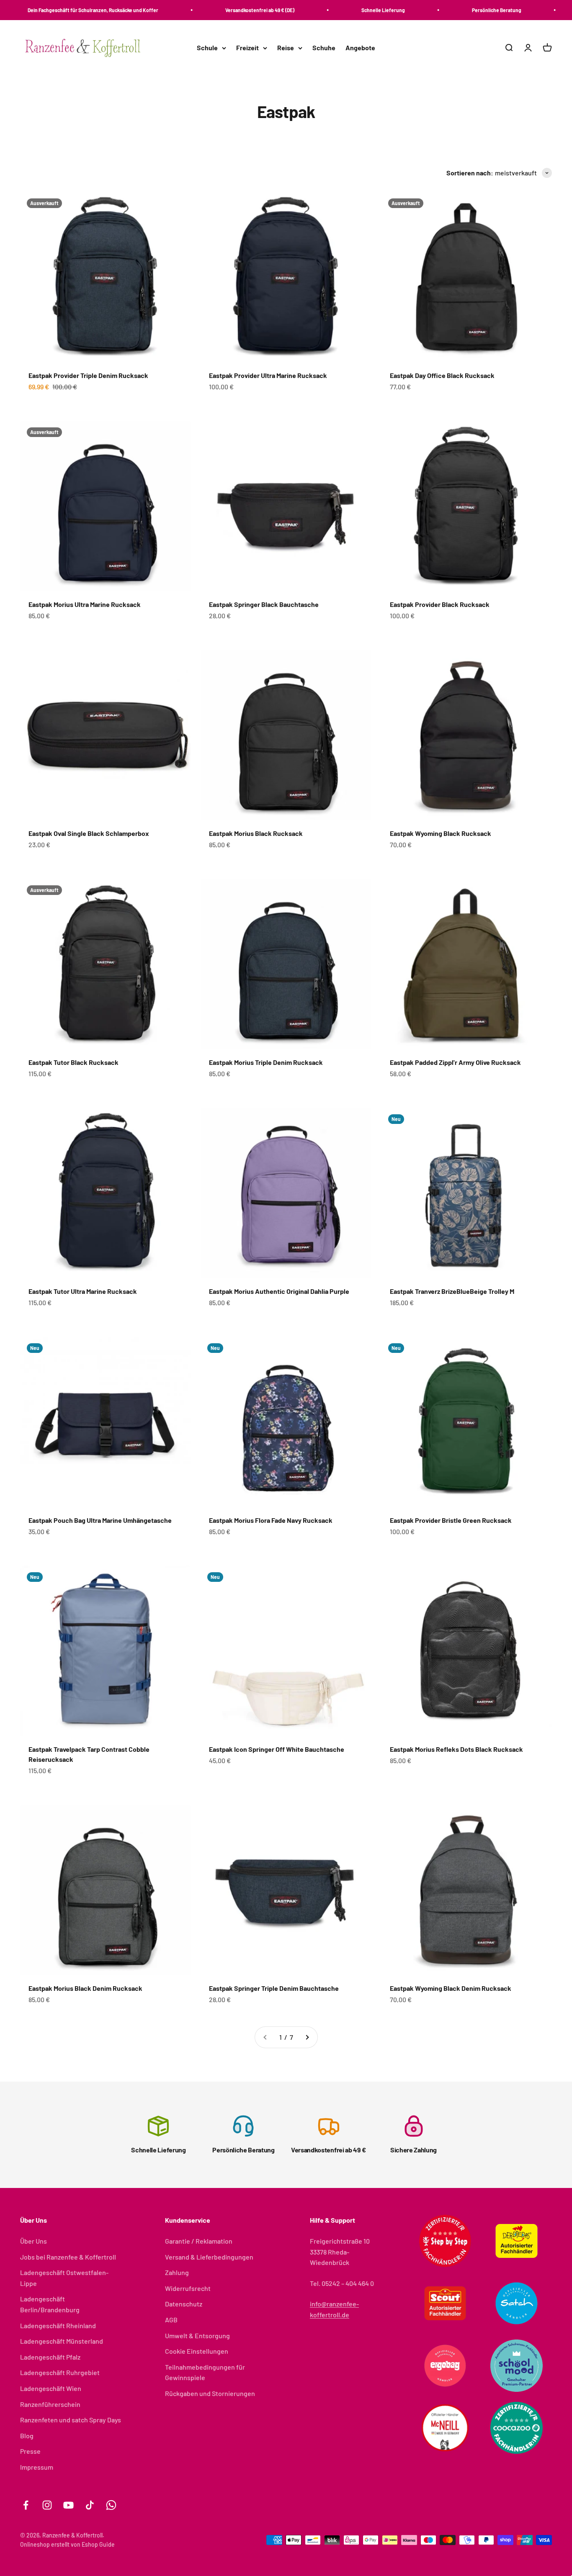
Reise (286, 48)
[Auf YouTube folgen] (68, 2505)
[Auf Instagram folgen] (47, 2505)
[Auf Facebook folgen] (26, 2505)
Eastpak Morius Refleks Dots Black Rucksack (456, 1749)
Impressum (37, 2467)
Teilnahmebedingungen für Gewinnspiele (205, 2372)
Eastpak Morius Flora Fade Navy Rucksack (271, 1520)
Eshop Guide (98, 2544)
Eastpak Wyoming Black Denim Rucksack (451, 1988)
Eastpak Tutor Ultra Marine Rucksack (83, 1291)
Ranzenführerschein (50, 2404)
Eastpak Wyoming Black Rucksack (441, 833)
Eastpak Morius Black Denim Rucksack (85, 1988)
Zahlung (177, 2272)
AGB (171, 2320)
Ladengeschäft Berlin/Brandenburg (50, 2304)
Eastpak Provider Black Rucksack (440, 604)
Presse (30, 2451)
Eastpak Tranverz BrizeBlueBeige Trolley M (452, 1291)
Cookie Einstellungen (197, 2351)
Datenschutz (184, 2304)
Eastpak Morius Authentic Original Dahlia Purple (279, 1291)
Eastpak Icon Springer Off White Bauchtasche (277, 1749)
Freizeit (247, 48)
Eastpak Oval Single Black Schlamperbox (89, 833)
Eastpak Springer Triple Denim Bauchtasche (274, 1988)
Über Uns (33, 2241)
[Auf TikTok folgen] (90, 2505)
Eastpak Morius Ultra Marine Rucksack (85, 604)
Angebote (360, 48)
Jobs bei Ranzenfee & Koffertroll (68, 2257)
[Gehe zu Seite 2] (307, 2037)
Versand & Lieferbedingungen (209, 2257)
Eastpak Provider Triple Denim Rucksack (88, 375)
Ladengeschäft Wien (51, 2388)
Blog (27, 2436)
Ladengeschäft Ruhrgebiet (60, 2372)
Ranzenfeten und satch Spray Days (71, 2420)
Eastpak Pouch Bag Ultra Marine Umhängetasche (100, 1520)
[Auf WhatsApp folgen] (111, 2505)
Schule (207, 48)
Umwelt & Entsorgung (197, 2336)
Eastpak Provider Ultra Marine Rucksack (268, 375)
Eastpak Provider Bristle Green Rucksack (451, 1520)
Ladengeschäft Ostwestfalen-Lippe (64, 2278)
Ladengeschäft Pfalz (50, 2357)
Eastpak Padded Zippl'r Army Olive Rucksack (455, 1062)
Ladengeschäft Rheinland (58, 2325)
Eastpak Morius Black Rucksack (256, 833)
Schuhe (324, 48)
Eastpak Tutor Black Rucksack (73, 1062)
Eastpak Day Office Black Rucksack (442, 375)
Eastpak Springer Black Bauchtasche (264, 604)
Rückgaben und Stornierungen (210, 2393)
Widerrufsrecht (188, 2288)
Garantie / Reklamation (199, 2241)
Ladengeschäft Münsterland (62, 2341)
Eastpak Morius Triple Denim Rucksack (266, 1062)
